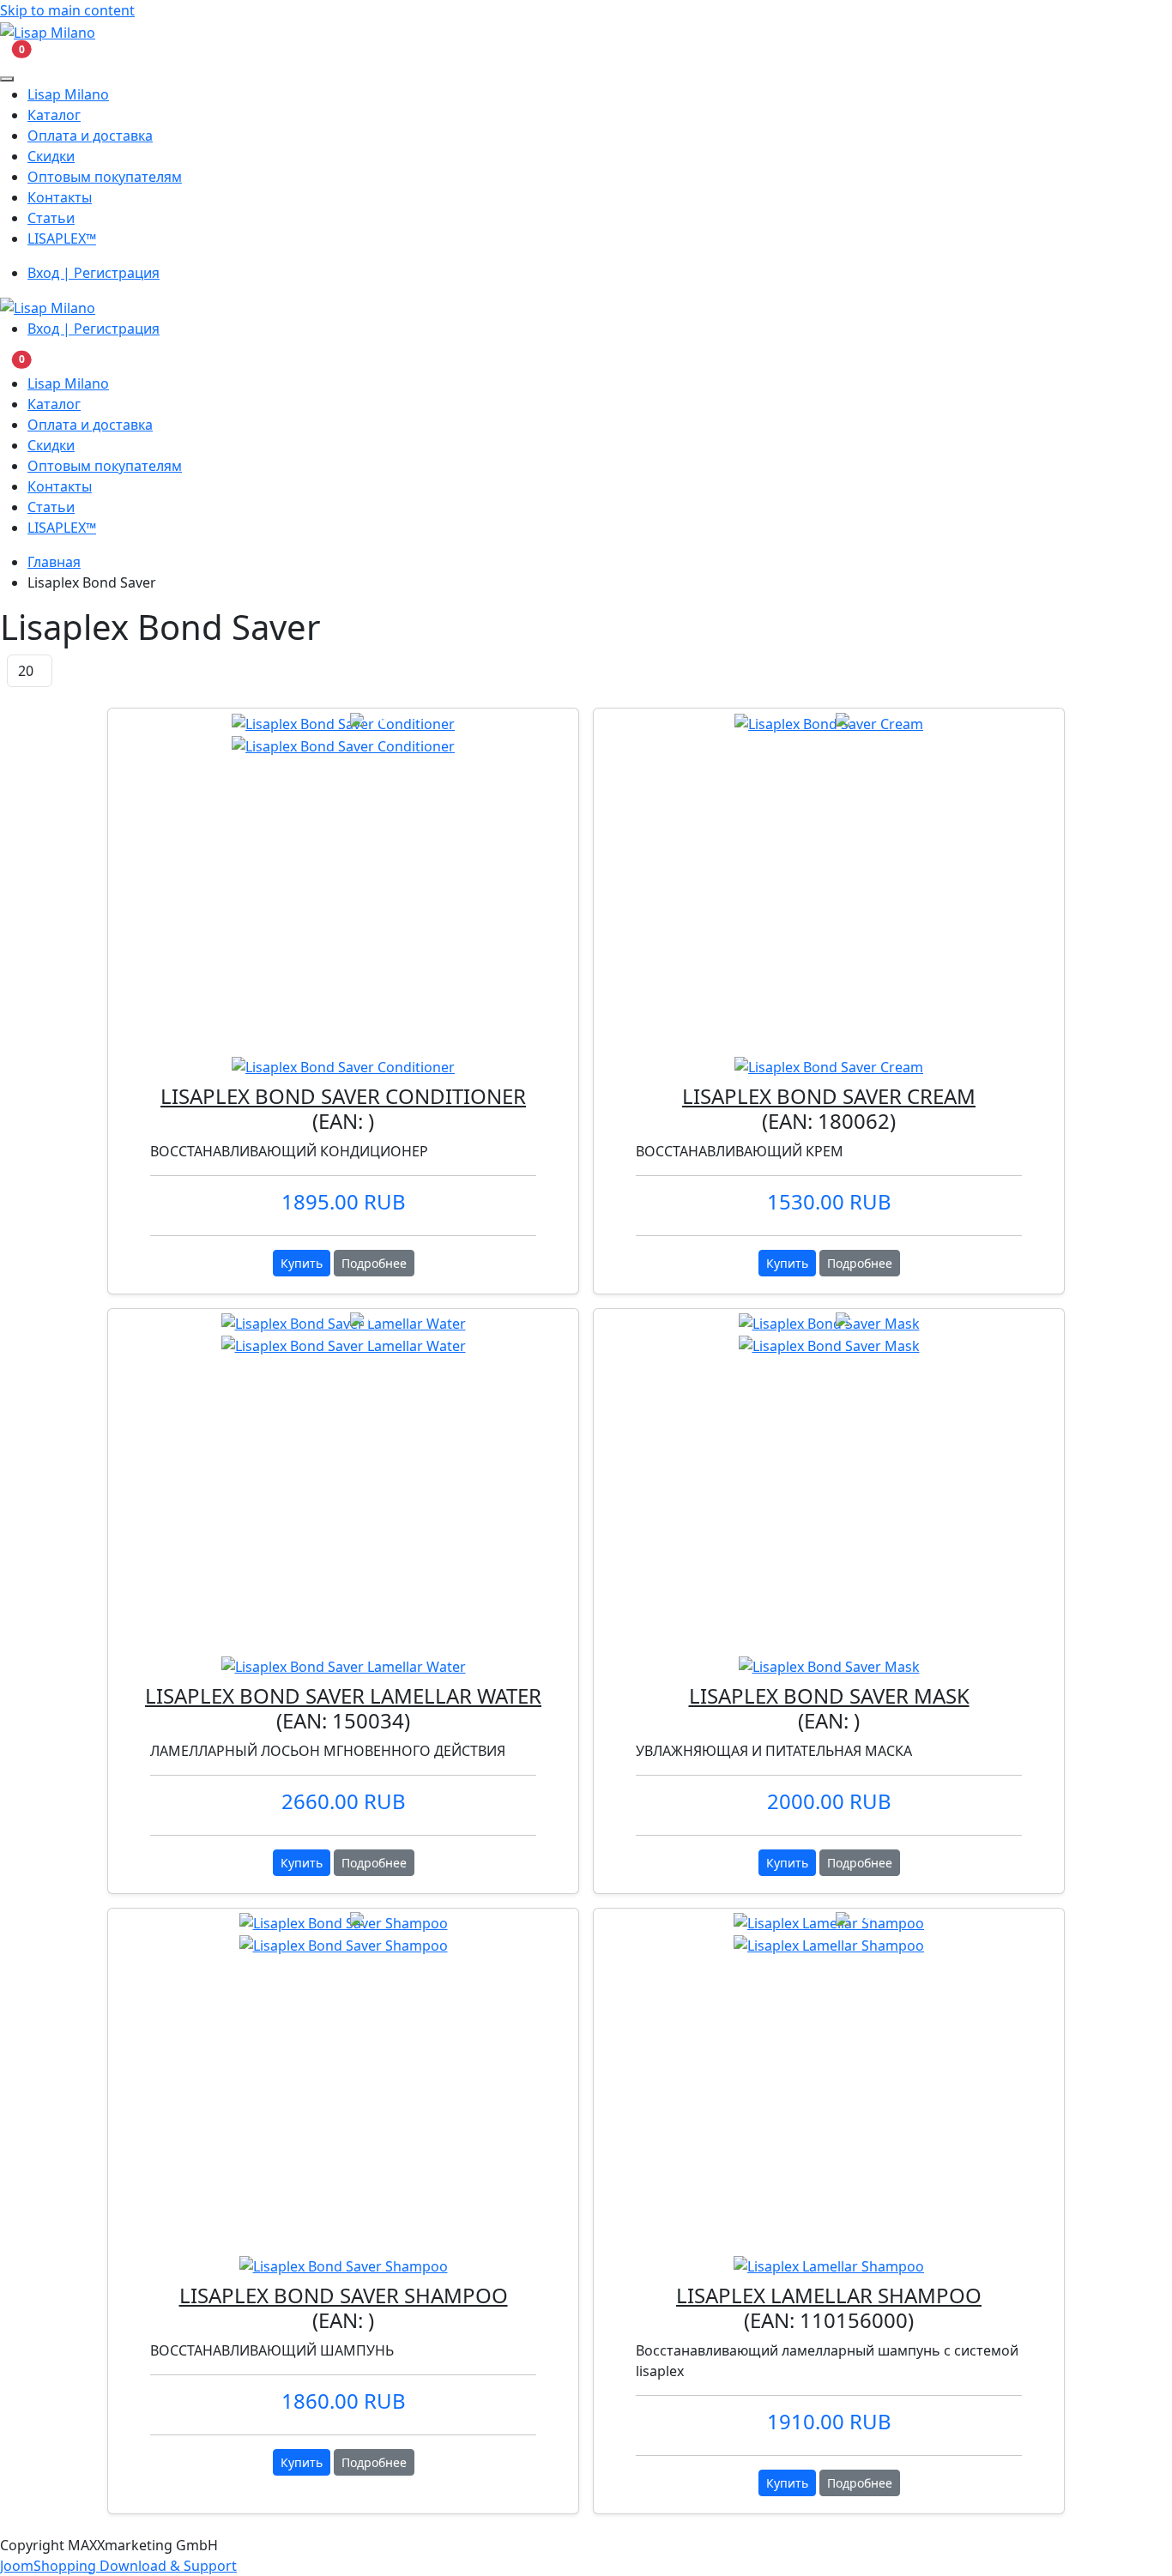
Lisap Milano (68, 94)
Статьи (51, 218)
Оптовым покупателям (105, 177)
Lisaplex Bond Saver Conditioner (343, 1096)
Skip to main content (67, 10)
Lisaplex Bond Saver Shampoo (344, 2295)
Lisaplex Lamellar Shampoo (829, 2295)
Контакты (60, 197)
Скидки (51, 156)
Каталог (54, 115)
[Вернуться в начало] (48, 31)
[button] (11, 54)
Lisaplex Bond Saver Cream (829, 1096)
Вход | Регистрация (94, 273)
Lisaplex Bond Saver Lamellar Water (343, 1695)
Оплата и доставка (90, 136)
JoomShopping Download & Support (118, 2566)
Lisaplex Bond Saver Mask (829, 1695)
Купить (302, 1263)
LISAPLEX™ (62, 238)
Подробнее (374, 1263)
